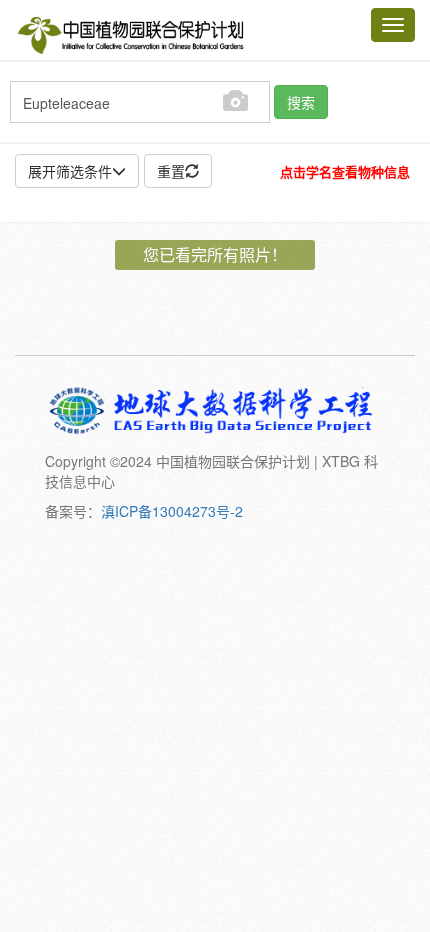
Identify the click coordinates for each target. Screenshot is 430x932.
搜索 (301, 102)
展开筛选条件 (70, 171)
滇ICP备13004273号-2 (172, 511)
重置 (171, 171)
